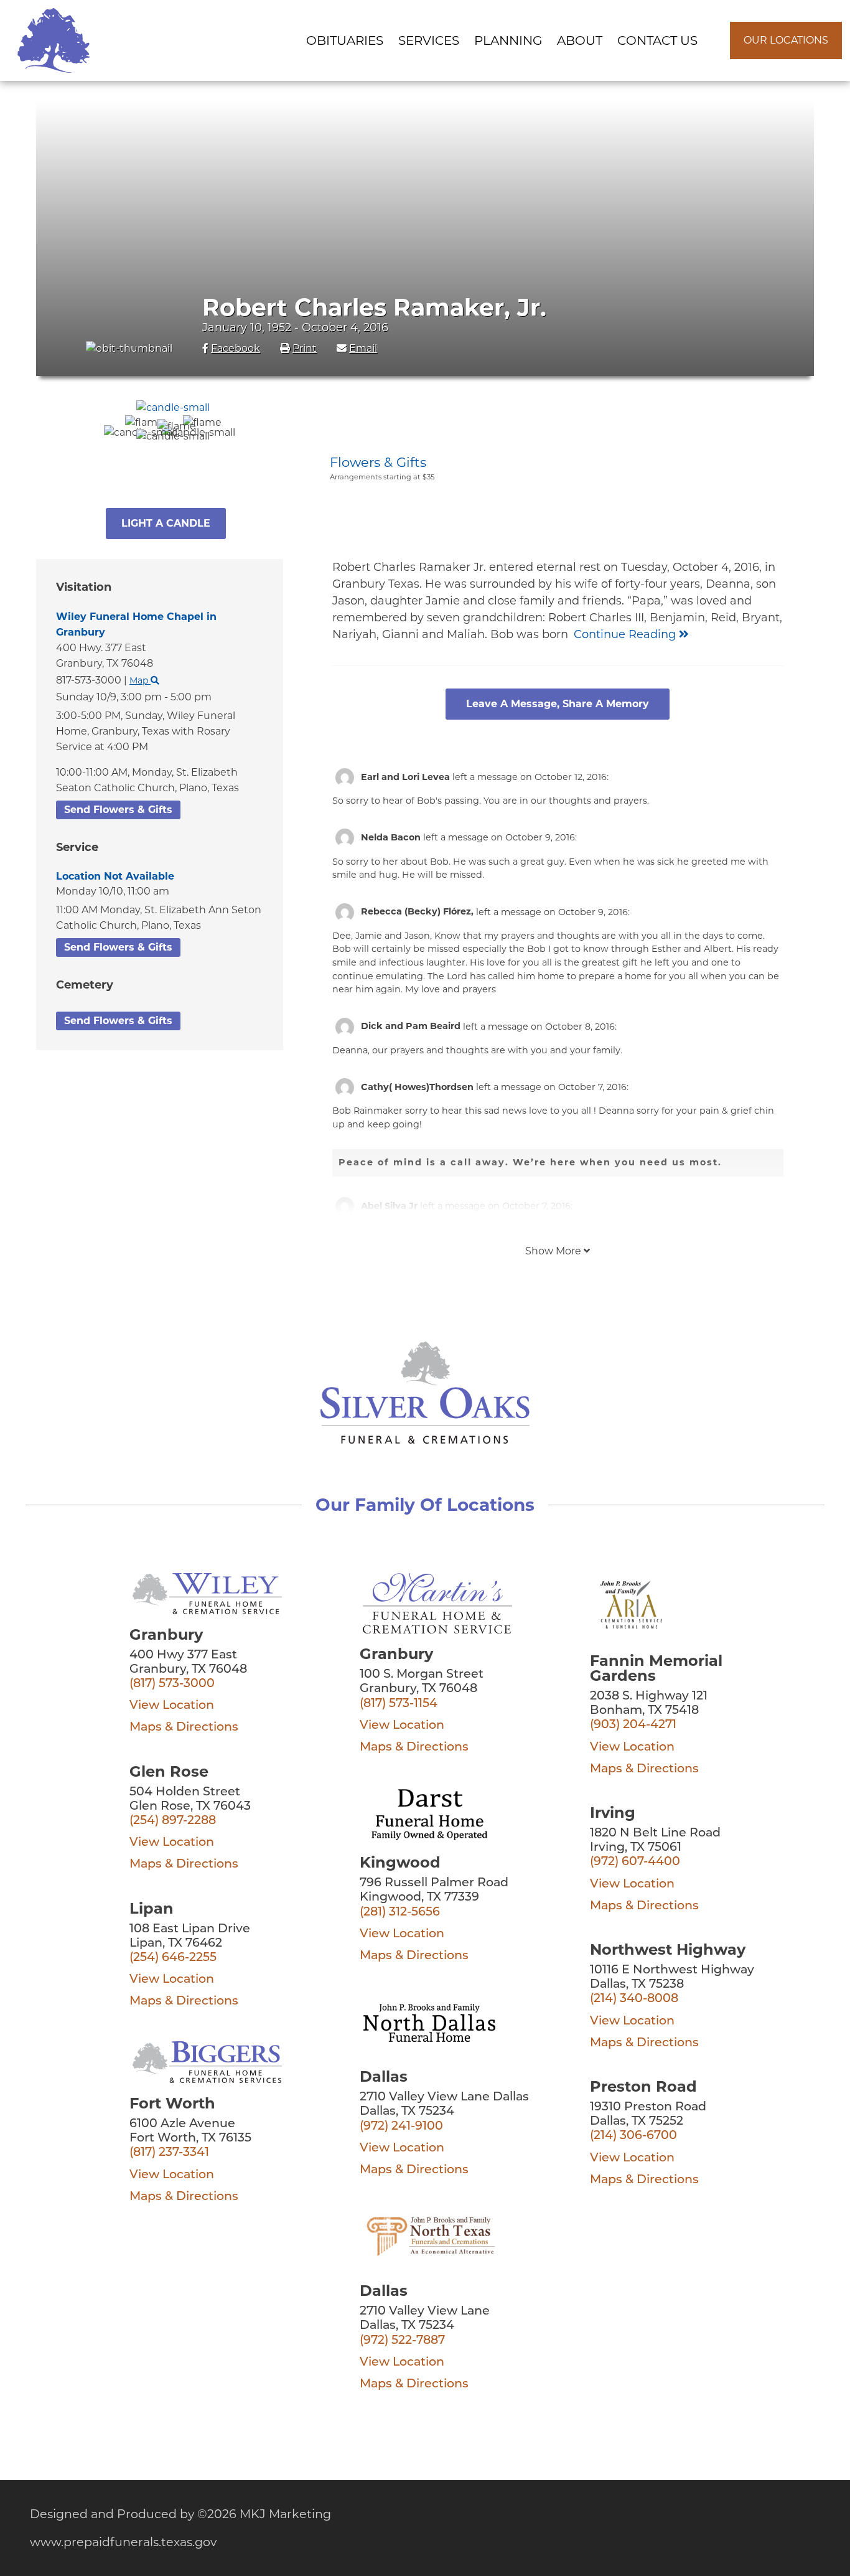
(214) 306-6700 (633, 2136)
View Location (172, 1706)
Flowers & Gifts (378, 462)
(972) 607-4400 (635, 1862)
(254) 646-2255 (173, 1958)
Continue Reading (626, 634)
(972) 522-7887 (402, 2341)
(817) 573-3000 (172, 1684)
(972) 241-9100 (401, 2127)
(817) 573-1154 (399, 1704)
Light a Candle (166, 523)
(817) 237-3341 (169, 2153)
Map (140, 680)
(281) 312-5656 (400, 1913)
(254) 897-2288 (173, 1821)
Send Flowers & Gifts (118, 810)
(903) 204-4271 (633, 1725)
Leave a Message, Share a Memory (558, 704)
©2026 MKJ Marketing (264, 2514)
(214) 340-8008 (634, 1999)
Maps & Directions (184, 1728)
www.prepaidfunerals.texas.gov (123, 2542)
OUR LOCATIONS (786, 40)
